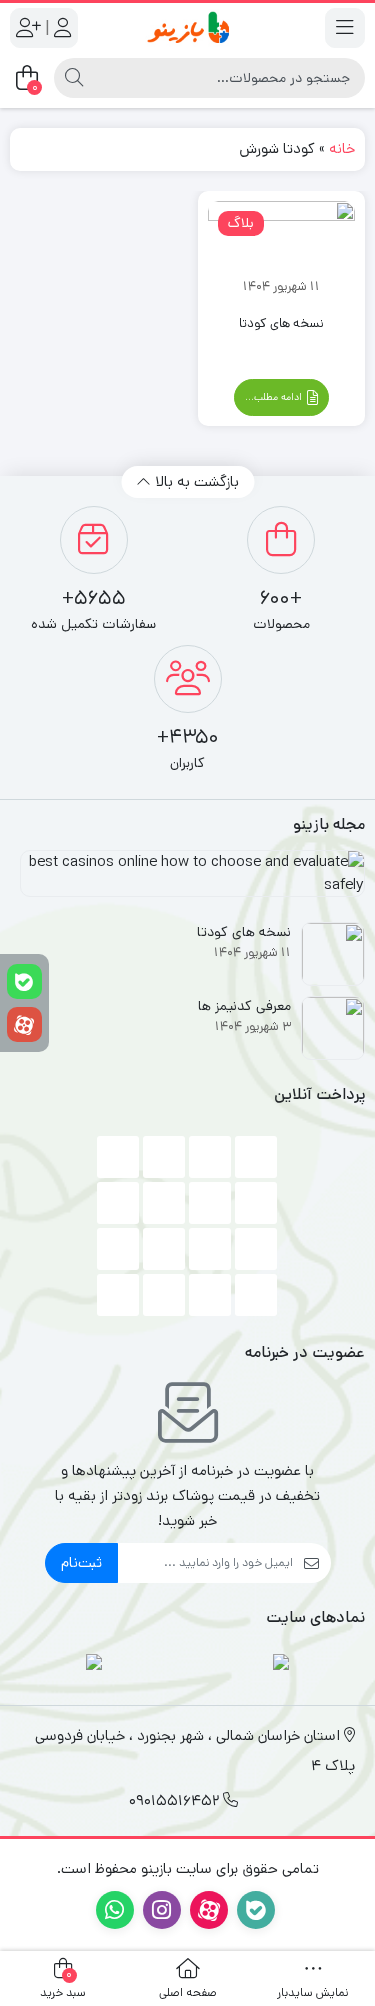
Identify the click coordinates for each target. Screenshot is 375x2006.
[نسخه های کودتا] (282, 250)
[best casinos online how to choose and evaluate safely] (187, 881)
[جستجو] (74, 78)
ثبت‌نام (81, 1562)
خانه (342, 148)
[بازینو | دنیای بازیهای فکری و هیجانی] (187, 27)
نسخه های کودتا (281, 323)
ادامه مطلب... (275, 397)
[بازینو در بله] (24, 981)
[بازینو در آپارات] (24, 1024)
